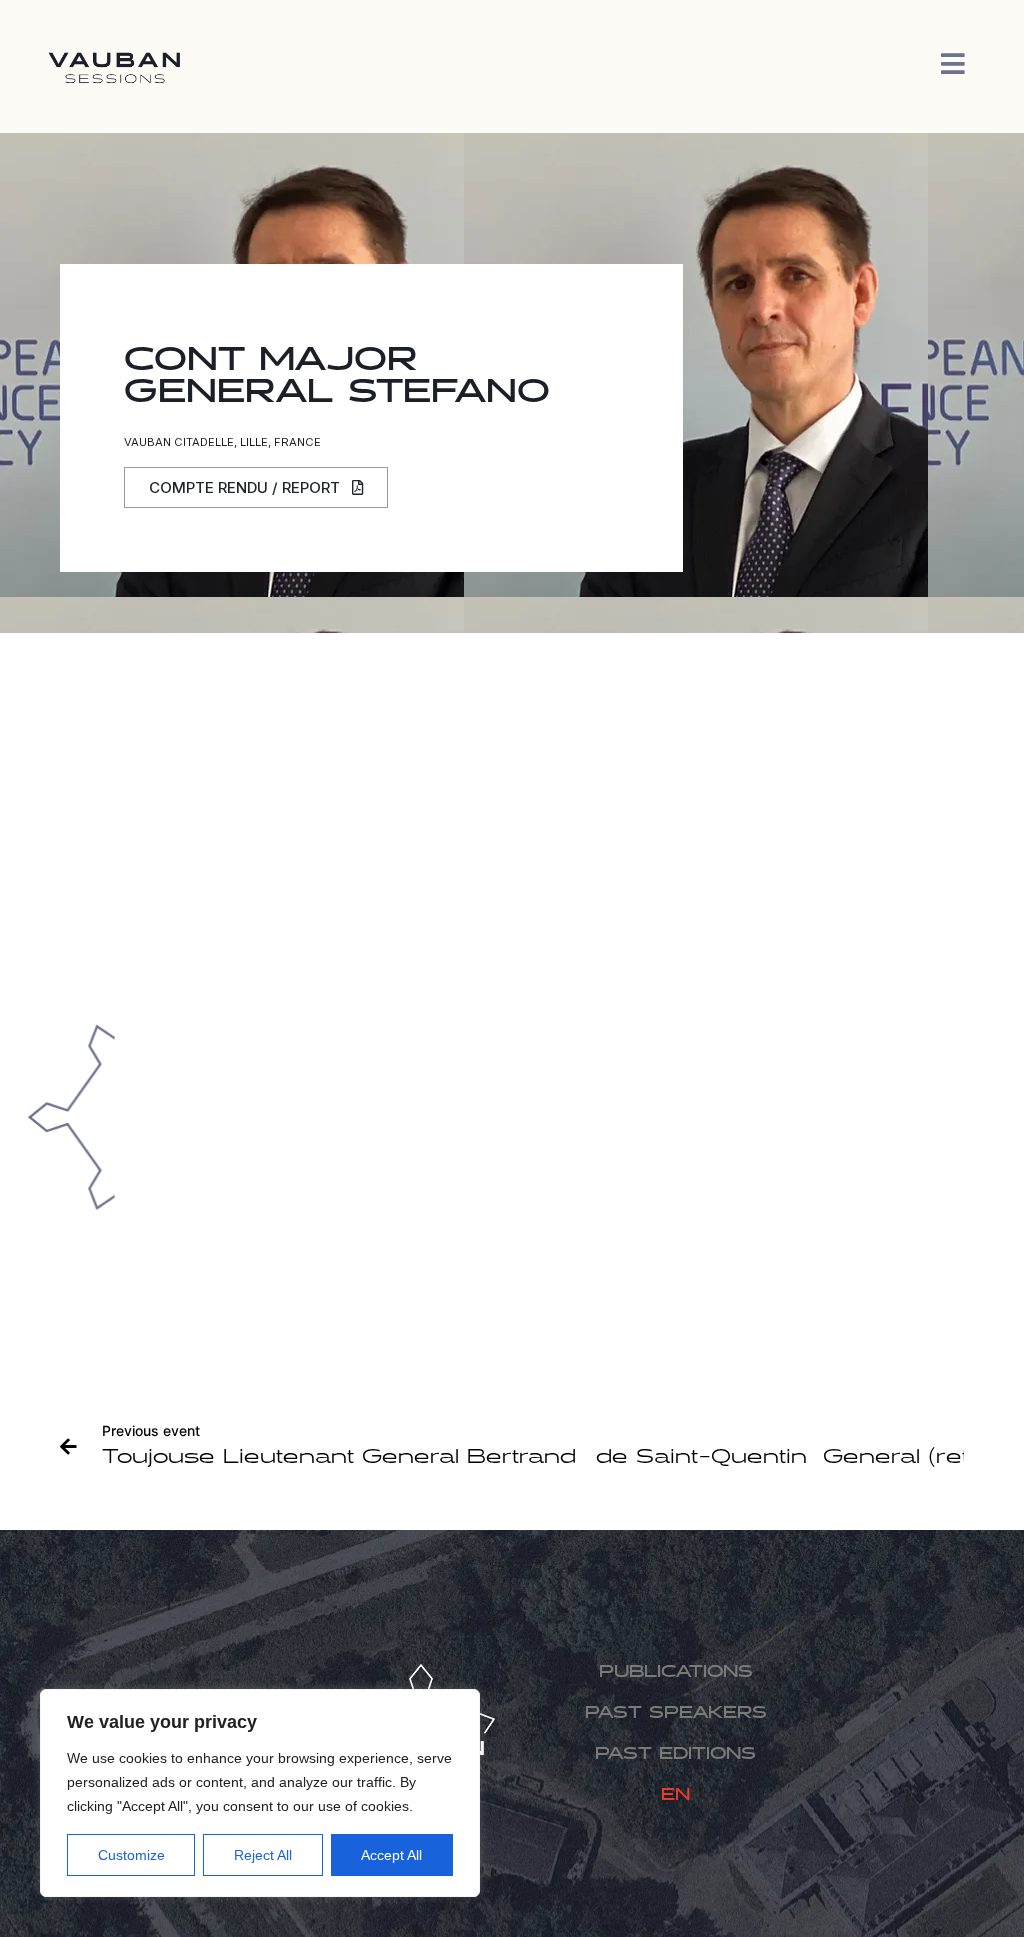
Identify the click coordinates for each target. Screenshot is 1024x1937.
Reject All (263, 1855)
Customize (131, 1855)
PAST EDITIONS (675, 1754)
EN (675, 1795)
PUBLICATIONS (676, 1672)
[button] (256, 487)
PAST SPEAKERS (676, 1713)
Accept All (391, 1855)
